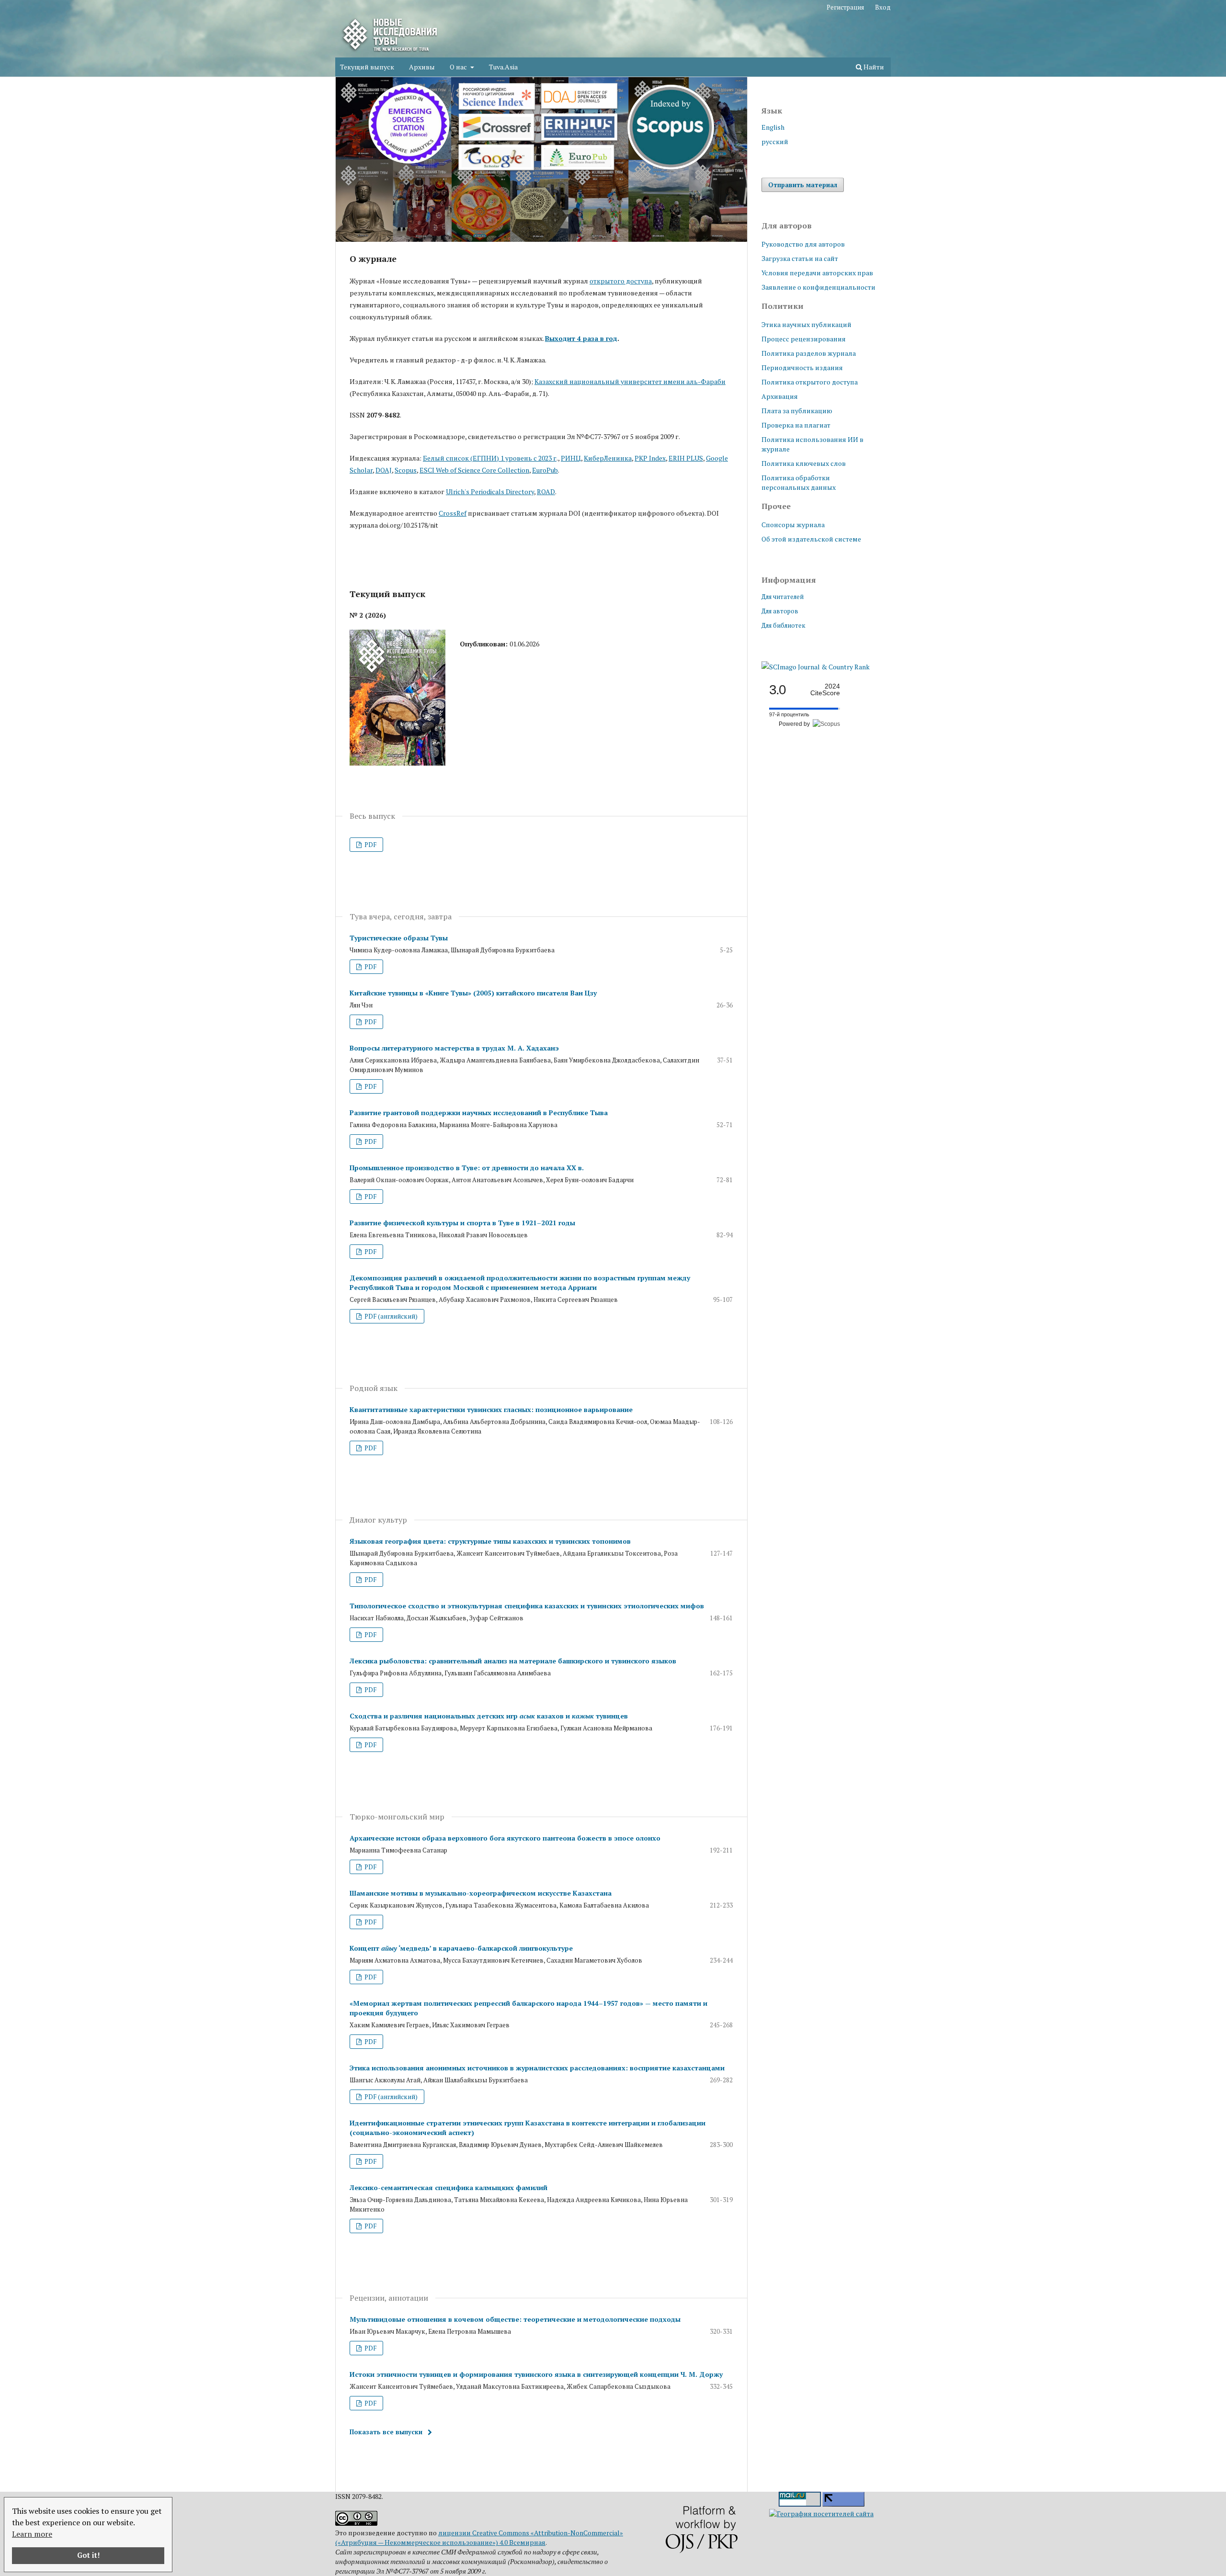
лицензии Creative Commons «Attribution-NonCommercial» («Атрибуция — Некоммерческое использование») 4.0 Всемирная (479, 2537)
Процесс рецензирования (804, 339)
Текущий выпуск (367, 67)
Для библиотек (783, 625)
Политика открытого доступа (810, 382)
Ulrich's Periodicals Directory (490, 491)
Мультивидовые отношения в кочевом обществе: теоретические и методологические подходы (515, 2319)
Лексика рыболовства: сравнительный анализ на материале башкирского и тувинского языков (513, 1661)
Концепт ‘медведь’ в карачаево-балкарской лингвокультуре (461, 1948)
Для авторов (780, 611)
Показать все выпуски (386, 2432)
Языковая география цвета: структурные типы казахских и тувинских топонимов (490, 1541)
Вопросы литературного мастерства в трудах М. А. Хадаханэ (454, 1048)
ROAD (546, 491)
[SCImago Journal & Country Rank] (816, 667)
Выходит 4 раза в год (581, 338)
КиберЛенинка (608, 458)
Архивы (422, 67)
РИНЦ (571, 458)
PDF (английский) (390, 1316)
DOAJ (384, 470)
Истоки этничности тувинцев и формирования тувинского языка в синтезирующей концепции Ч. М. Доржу (536, 2374)
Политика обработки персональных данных (799, 482)
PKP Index (650, 458)
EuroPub (545, 470)
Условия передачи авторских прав (817, 273)
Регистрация (845, 7)
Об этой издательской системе (811, 539)
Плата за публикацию (797, 411)
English (773, 127)
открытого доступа (621, 281)
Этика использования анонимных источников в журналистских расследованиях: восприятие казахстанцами (537, 2068)
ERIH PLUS (686, 458)
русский (775, 141)
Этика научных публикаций (806, 324)
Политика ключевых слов (804, 463)
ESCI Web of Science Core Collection (474, 470)
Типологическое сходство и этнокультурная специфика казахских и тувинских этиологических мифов (527, 1606)
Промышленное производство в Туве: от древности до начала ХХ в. (467, 1168)
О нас (459, 67)
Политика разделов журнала (809, 353)
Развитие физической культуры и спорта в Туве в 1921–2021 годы (462, 1223)
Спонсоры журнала (793, 525)
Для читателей (783, 597)
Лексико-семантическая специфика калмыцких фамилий (448, 2187)
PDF (370, 845)
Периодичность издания (802, 367)
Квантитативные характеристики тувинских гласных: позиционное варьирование (491, 1409)
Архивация (780, 396)
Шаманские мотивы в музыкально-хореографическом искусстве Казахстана (481, 1893)
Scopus (406, 470)
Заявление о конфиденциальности (818, 287)
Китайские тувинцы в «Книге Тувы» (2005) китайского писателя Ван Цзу (473, 993)
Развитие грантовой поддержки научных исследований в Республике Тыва (479, 1113)
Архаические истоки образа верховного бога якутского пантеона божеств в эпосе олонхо (505, 1838)
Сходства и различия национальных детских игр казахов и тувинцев (489, 1716)
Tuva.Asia (503, 67)
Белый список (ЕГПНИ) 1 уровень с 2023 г (490, 458)
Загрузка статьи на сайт (800, 258)
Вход (883, 7)
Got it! (88, 2555)
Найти (873, 67)
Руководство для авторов (803, 244)
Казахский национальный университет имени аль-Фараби (630, 381)
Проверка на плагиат (796, 425)
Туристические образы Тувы (399, 938)
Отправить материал (803, 185)
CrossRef (453, 513)
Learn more (32, 2534)
